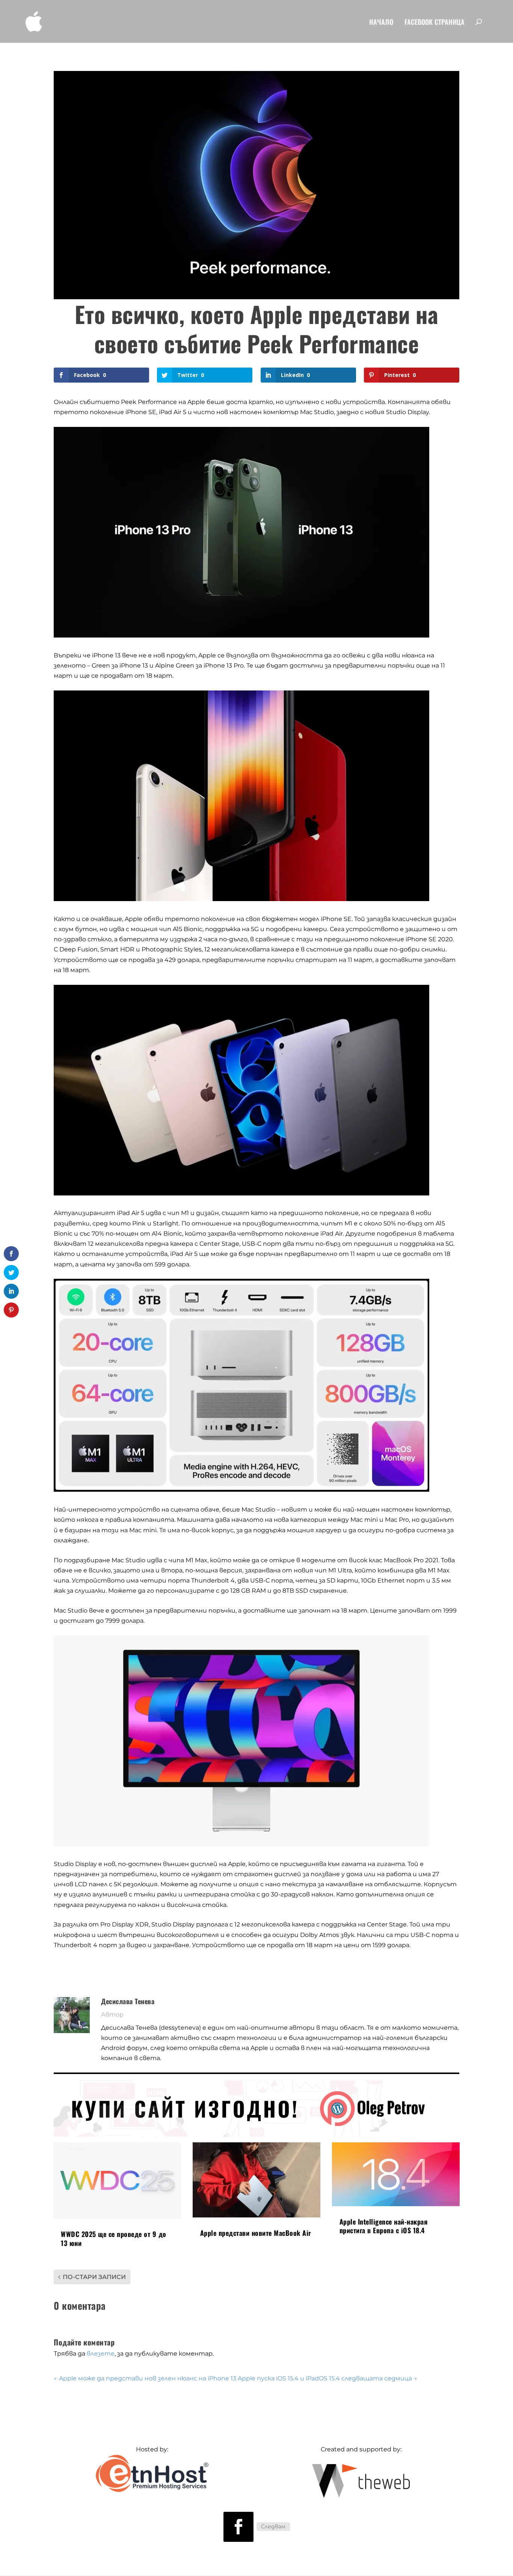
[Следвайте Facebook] (238, 2527)
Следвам (273, 2526)
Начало (381, 23)
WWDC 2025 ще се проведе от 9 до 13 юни (114, 2238)
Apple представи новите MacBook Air (256, 2233)
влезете (101, 2354)
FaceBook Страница (435, 23)
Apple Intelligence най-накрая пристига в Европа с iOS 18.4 (384, 2226)
